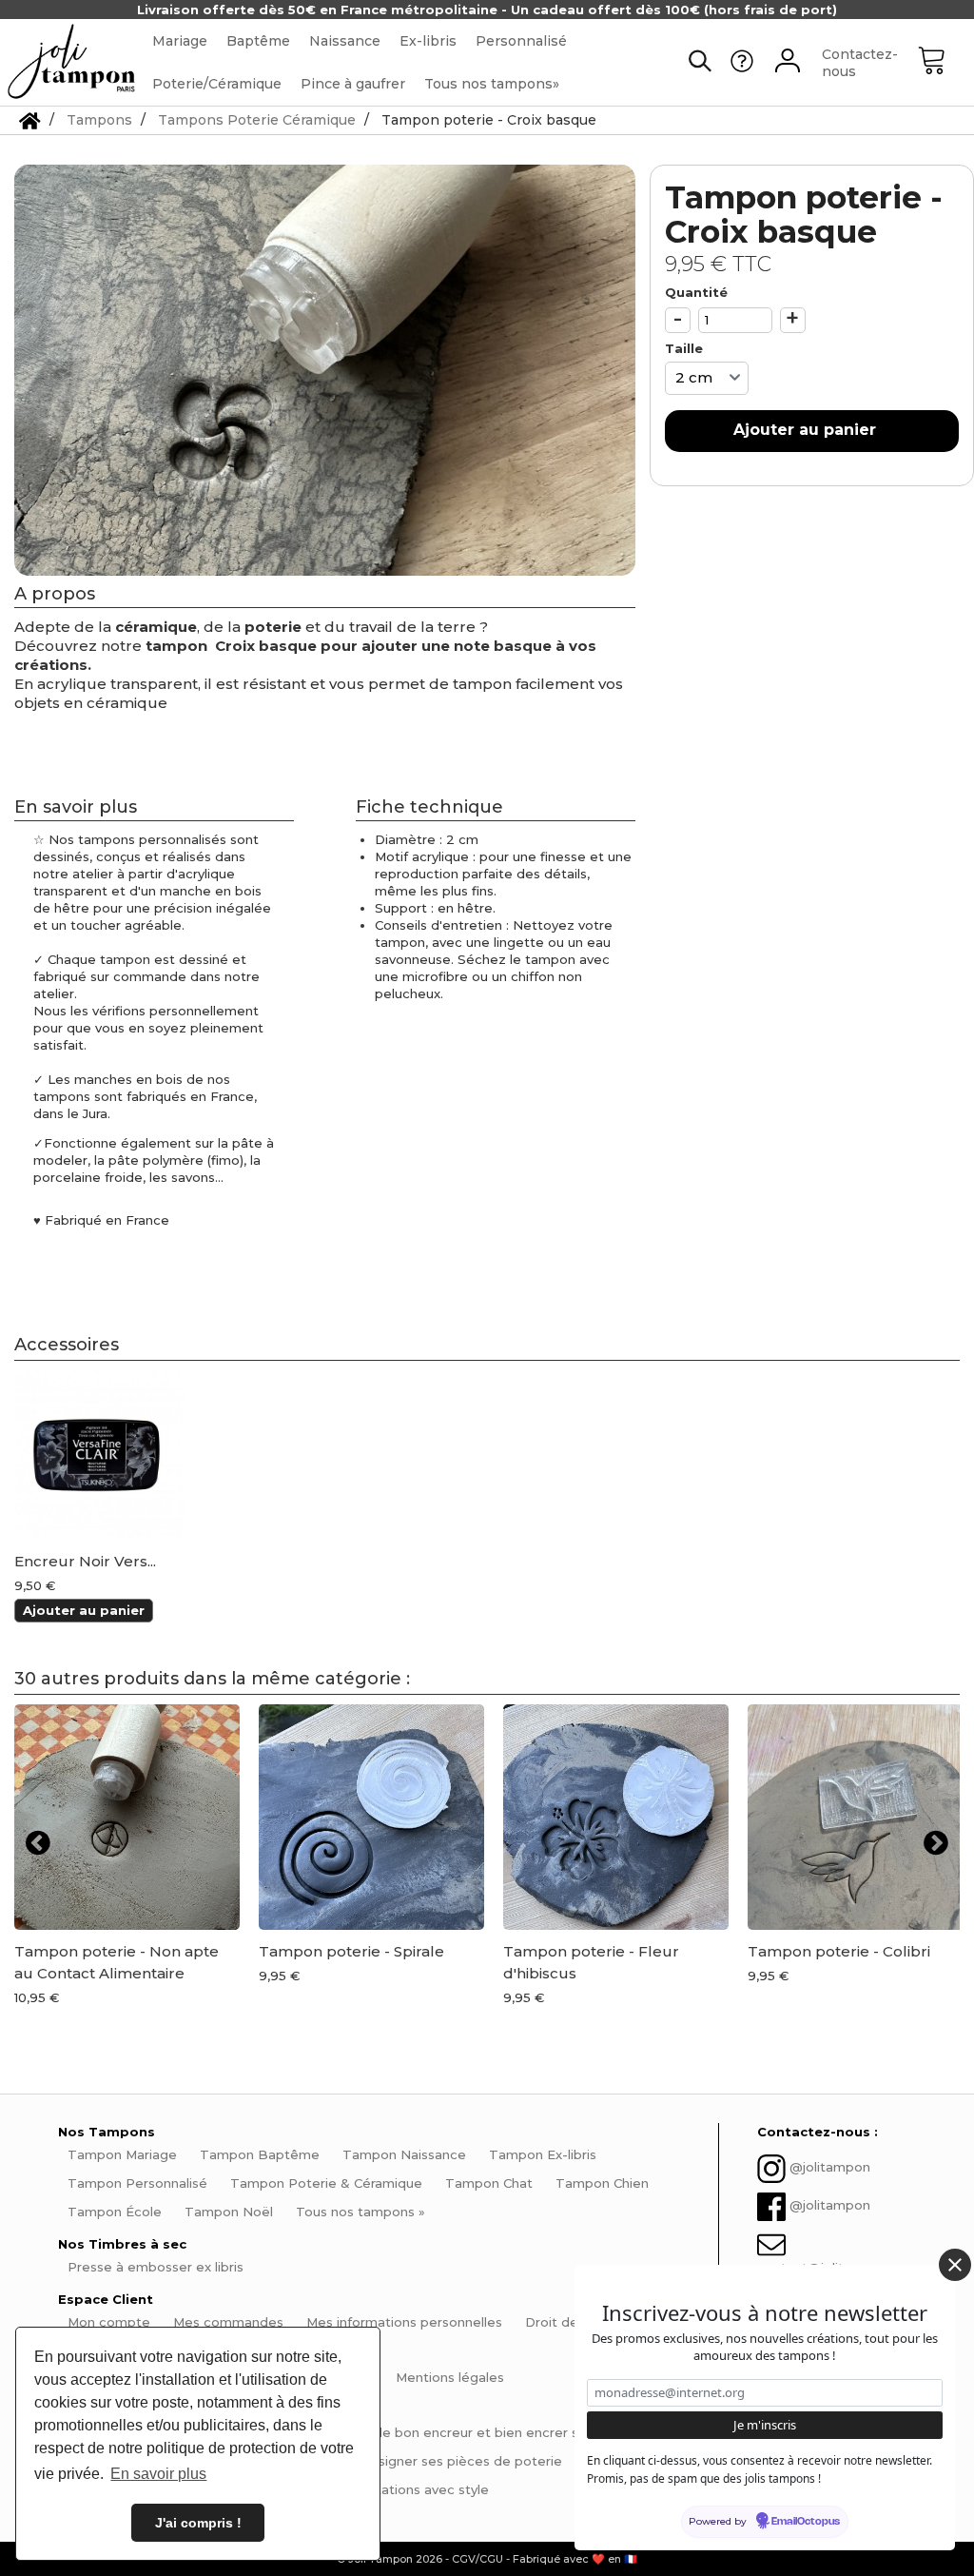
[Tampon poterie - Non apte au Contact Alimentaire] (127, 1817)
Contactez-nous (860, 63)
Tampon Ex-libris (543, 2154)
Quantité (696, 292)
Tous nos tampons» (492, 84)
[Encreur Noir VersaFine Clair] (99, 1455)
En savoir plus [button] (158, 2474)
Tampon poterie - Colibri (839, 1951)
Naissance (345, 41)
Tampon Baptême (260, 2154)
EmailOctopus (806, 2522)
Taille (686, 348)
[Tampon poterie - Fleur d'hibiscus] (616, 1817)
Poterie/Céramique (217, 84)
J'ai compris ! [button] (198, 2523)
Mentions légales (450, 2377)
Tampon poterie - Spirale (351, 1951)
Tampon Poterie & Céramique (326, 2183)
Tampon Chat (489, 2183)
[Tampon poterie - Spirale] (371, 1817)
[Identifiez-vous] (788, 63)
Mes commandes (228, 2322)
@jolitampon (830, 2167)
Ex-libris (428, 41)
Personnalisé (521, 41)
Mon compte (109, 2322)
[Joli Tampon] (71, 62)
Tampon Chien (602, 2183)
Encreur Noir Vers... (85, 1562)
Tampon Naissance (404, 2154)
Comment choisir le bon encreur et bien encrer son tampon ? (464, 2432)
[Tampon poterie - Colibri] (860, 1817)
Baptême (258, 41)
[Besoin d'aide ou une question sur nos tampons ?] (742, 68)
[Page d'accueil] (30, 120)
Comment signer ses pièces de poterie (437, 2461)
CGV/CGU (477, 2559)
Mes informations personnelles (404, 2322)
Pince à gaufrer (353, 84)
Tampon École (115, 2212)
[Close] (955, 2265)
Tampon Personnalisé (137, 2183)
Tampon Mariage (122, 2154)
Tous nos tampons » (360, 2212)
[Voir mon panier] (945, 63)
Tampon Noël (229, 2212)
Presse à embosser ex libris (156, 2267)
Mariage (180, 41)
